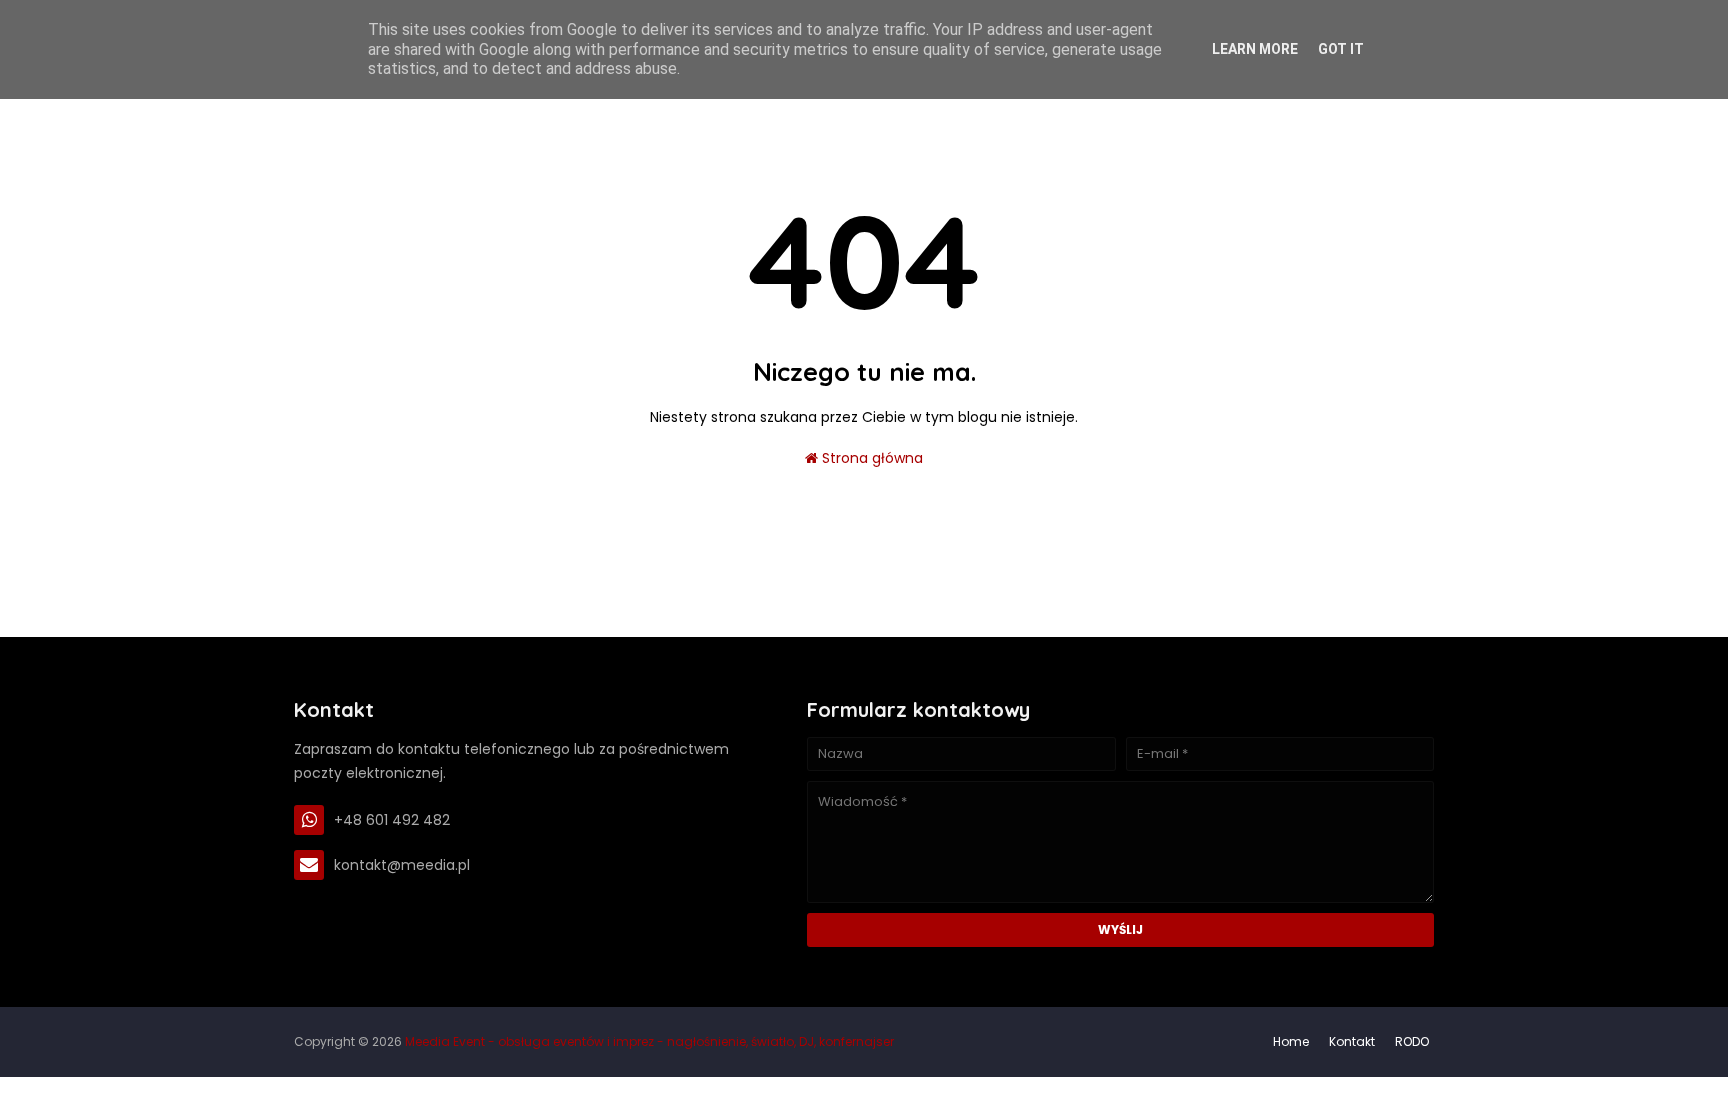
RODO (1412, 1041)
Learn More (1255, 49)
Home (1291, 1041)
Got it (1341, 49)
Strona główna (870, 458)
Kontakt (1352, 1041)
